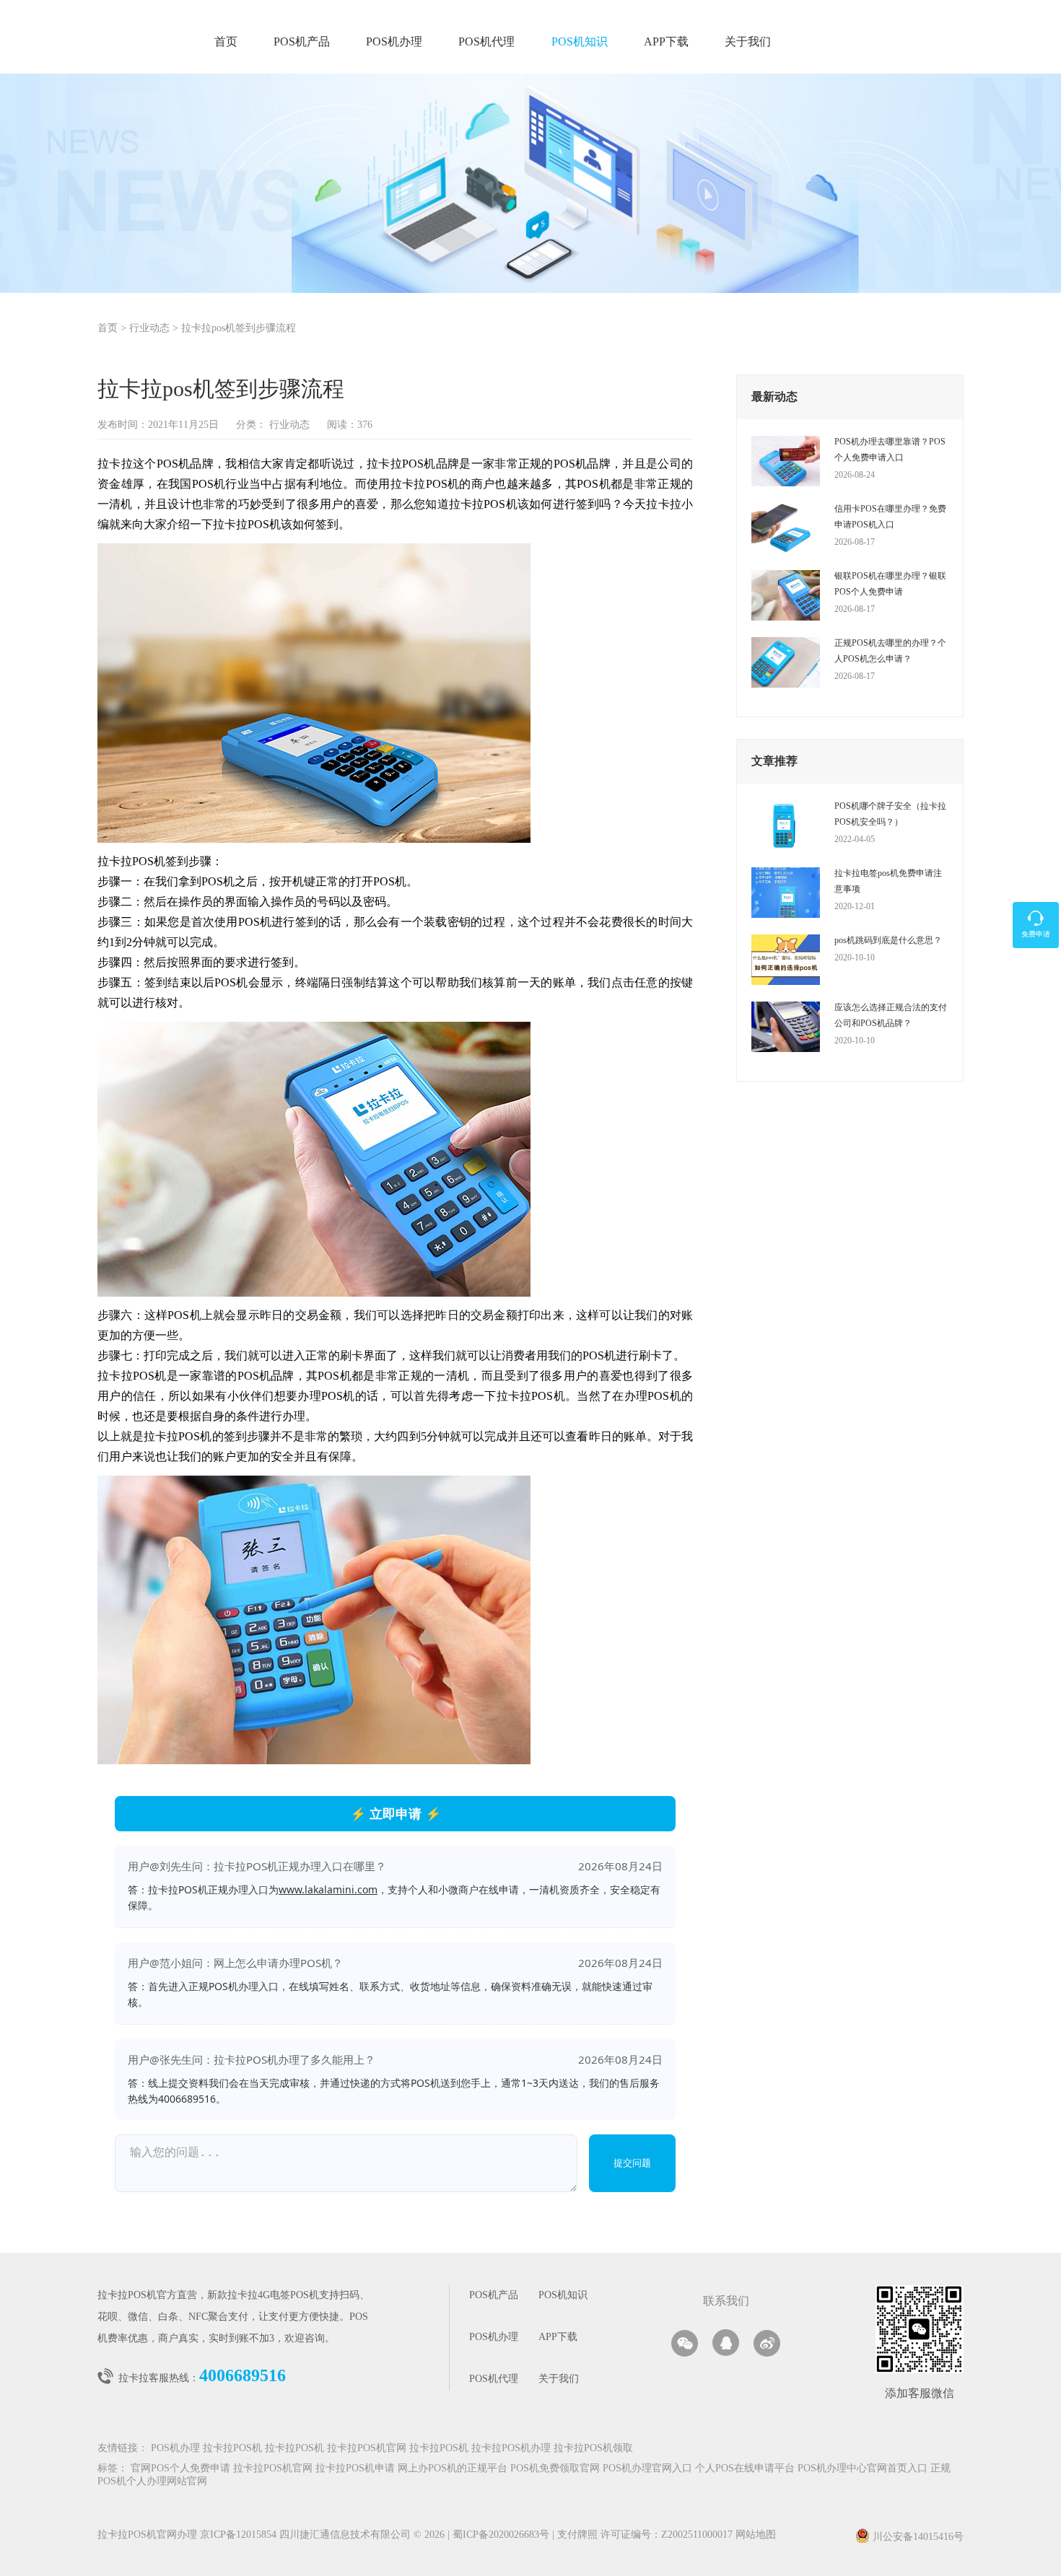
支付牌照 (575, 2535)
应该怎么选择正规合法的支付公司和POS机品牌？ (891, 1015)
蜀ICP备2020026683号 (502, 2535)
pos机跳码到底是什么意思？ (888, 940)
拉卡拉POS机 (232, 2449)
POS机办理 (394, 42)
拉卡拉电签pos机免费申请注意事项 (888, 881)
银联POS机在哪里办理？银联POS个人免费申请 (890, 584)
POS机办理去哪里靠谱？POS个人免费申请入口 (890, 450)
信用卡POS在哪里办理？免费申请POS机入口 (890, 517)
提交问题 (632, 2163)
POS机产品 (302, 42)
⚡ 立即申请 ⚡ (396, 1813)
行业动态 (149, 329)
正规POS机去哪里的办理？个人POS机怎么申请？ (890, 651)
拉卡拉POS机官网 (367, 2449)
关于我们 (748, 42)
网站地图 (756, 2535)
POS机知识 (580, 42)
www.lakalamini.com (328, 1889)
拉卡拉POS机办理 (511, 2449)
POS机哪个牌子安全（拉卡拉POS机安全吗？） (890, 814)
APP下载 (666, 42)
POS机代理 (486, 42)
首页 (226, 42)
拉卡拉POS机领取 (593, 2449)
